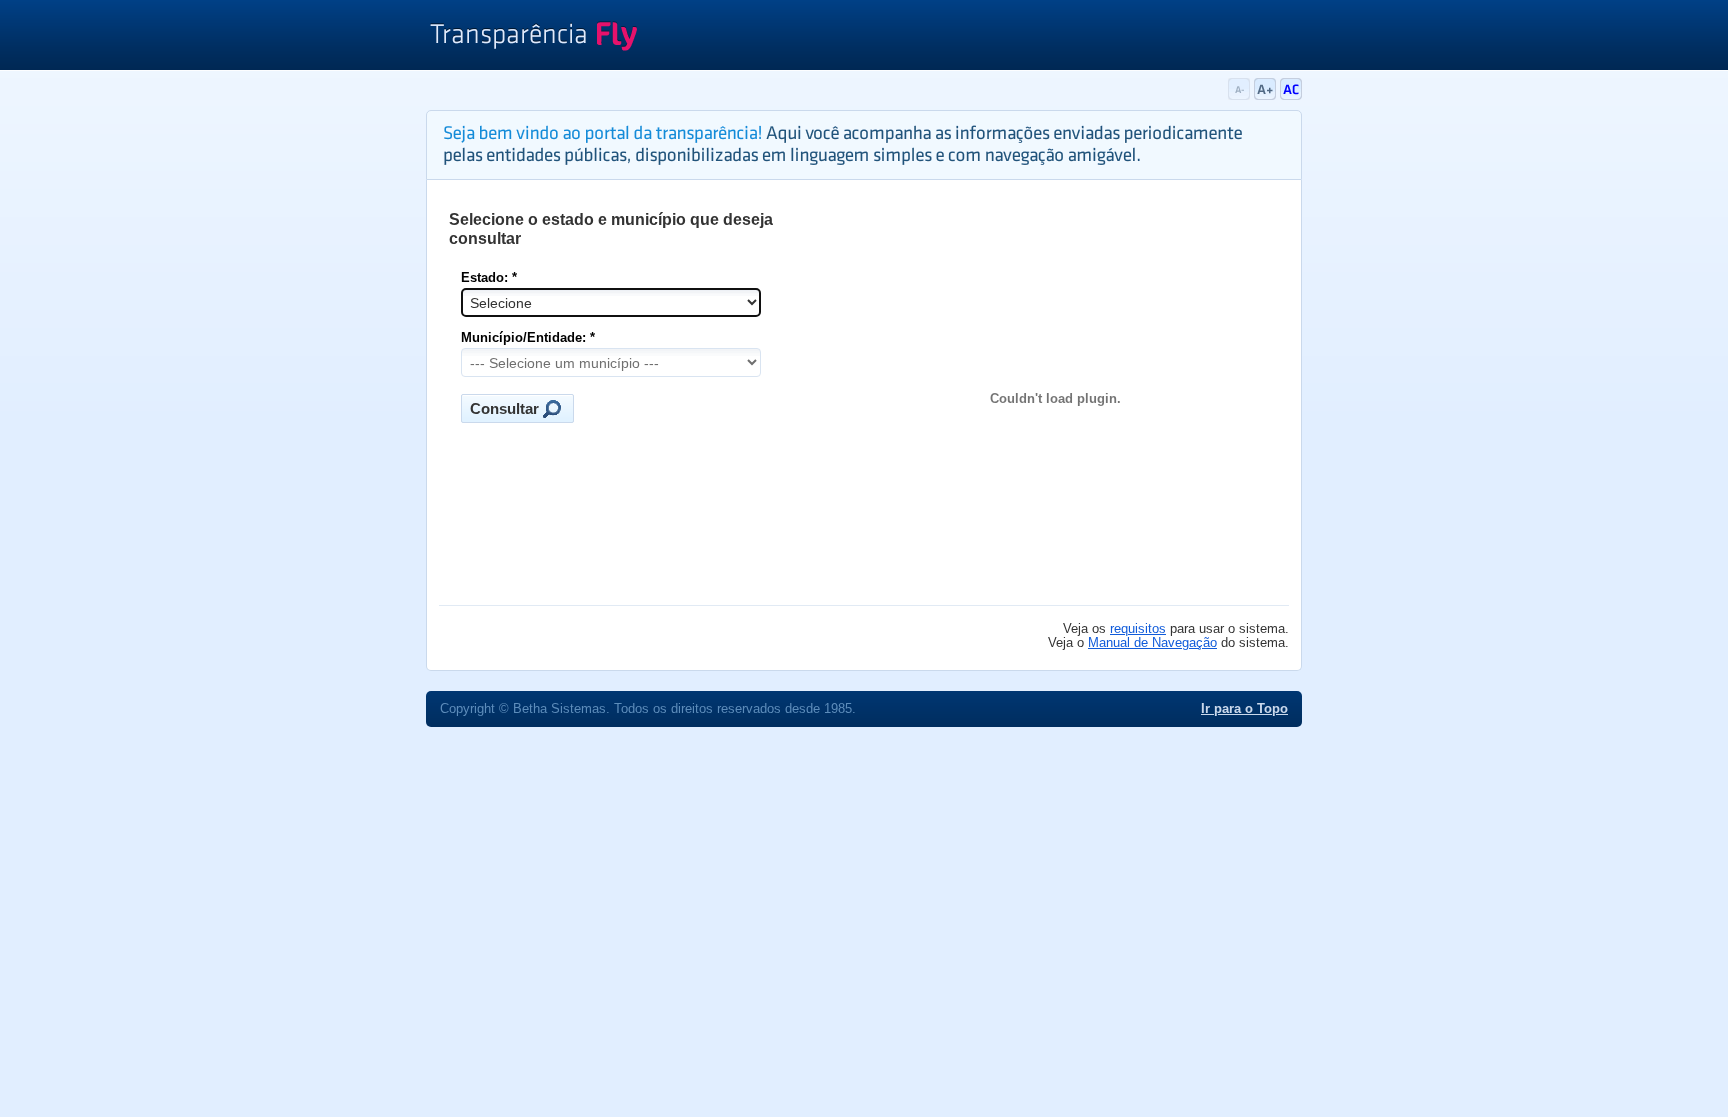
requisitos (1138, 629)
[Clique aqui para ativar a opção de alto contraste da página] (1291, 96)
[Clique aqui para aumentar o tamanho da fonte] (1267, 96)
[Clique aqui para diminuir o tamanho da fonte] (1241, 96)
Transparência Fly (533, 38)
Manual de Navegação (1152, 643)
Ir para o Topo (1244, 709)
